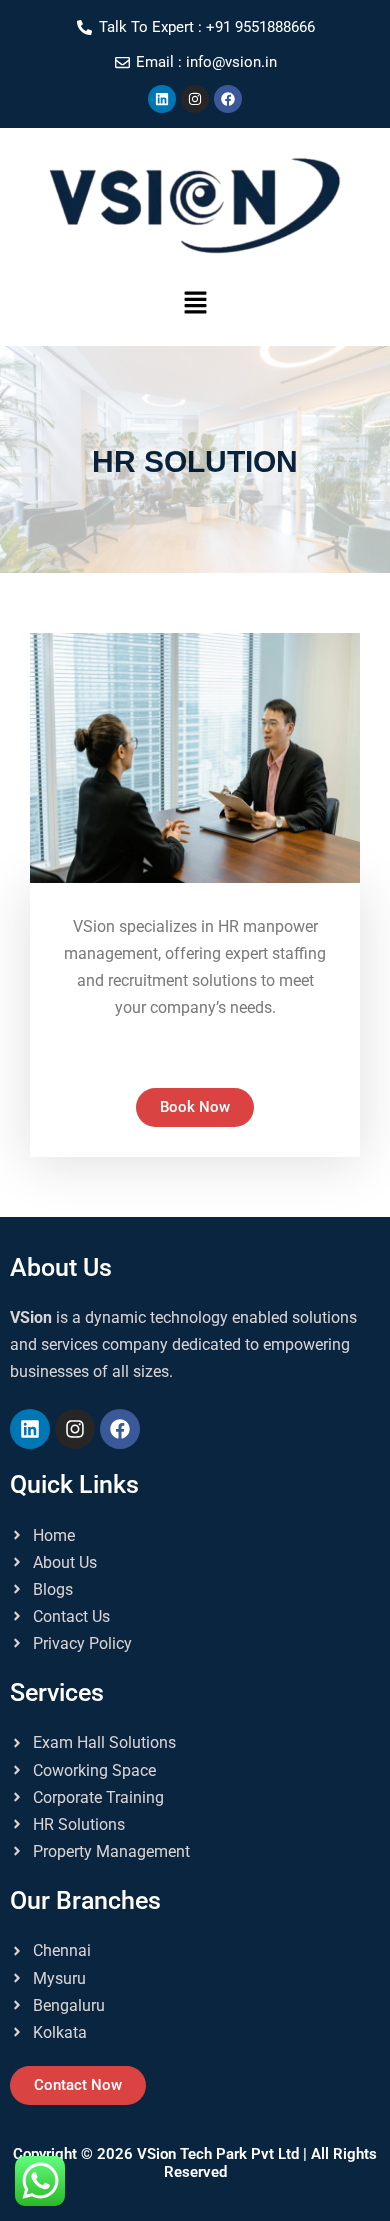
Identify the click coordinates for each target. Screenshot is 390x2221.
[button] (195, 304)
